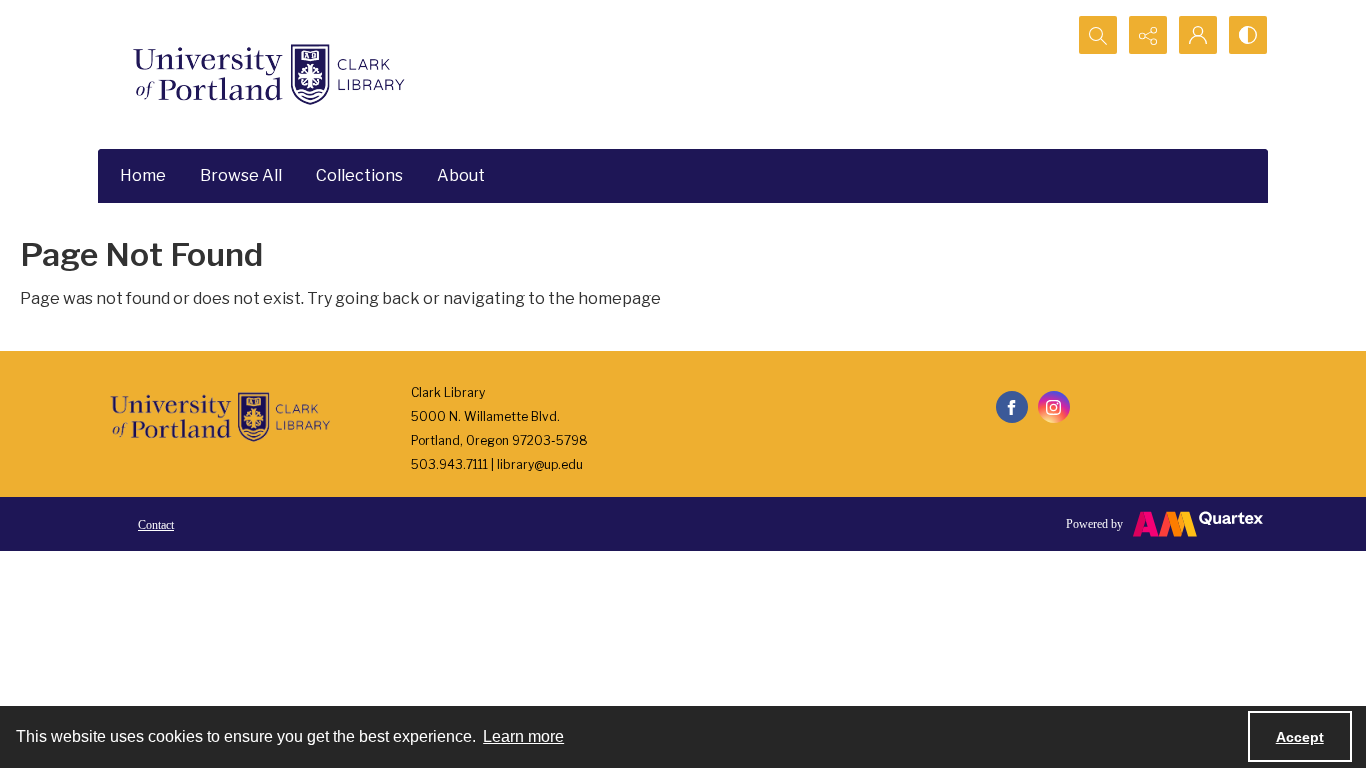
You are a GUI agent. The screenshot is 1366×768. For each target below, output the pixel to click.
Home (143, 175)
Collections (359, 175)
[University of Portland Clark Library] (268, 74)
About (461, 175)
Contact (156, 525)
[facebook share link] (1012, 407)
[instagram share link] (1054, 407)
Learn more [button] (523, 736)
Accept (1300, 737)
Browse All (241, 175)
